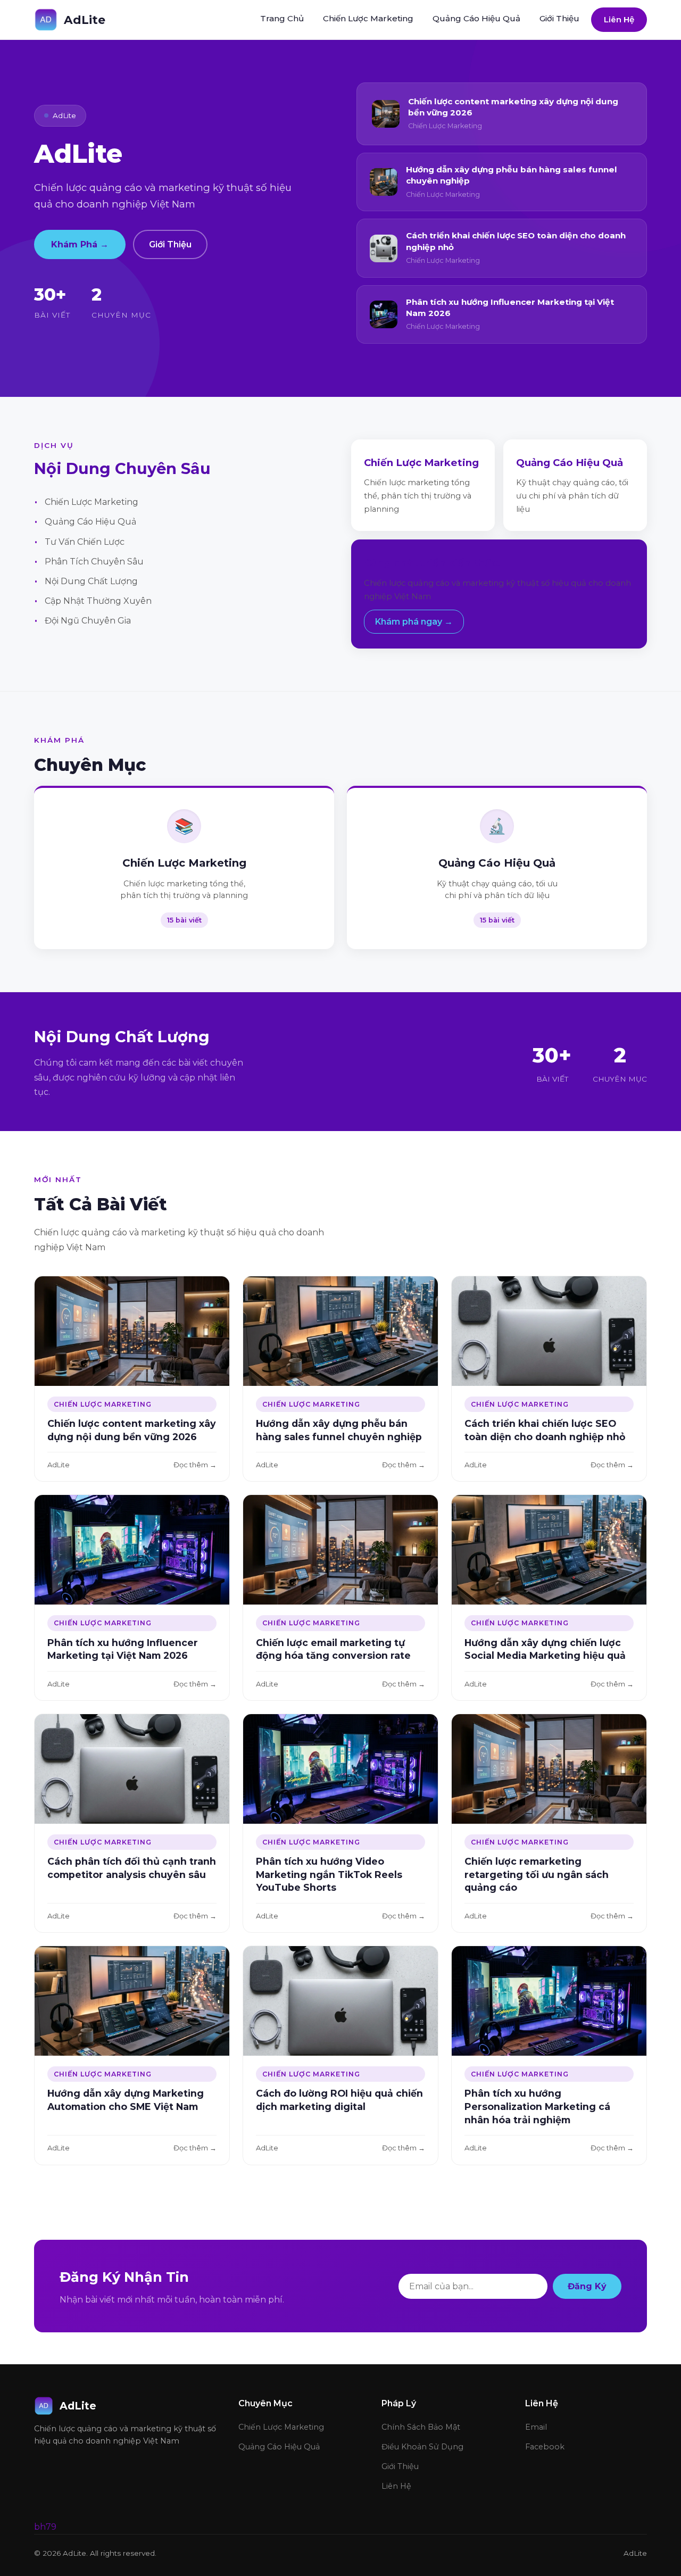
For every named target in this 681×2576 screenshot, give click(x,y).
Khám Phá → (80, 244)
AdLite (85, 20)
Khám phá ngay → (414, 622)
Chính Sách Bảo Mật (421, 2427)
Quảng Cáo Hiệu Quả (476, 18)
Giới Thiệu (559, 18)
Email (536, 2427)
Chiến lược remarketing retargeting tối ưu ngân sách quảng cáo (537, 1874)
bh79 (45, 2527)
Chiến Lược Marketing (368, 18)
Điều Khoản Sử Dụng (422, 2447)
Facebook (545, 2447)
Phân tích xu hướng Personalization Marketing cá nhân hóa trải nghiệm (537, 2106)
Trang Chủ (282, 18)
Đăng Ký (587, 2286)
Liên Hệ (619, 19)
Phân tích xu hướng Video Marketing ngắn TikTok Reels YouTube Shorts (329, 1874)
